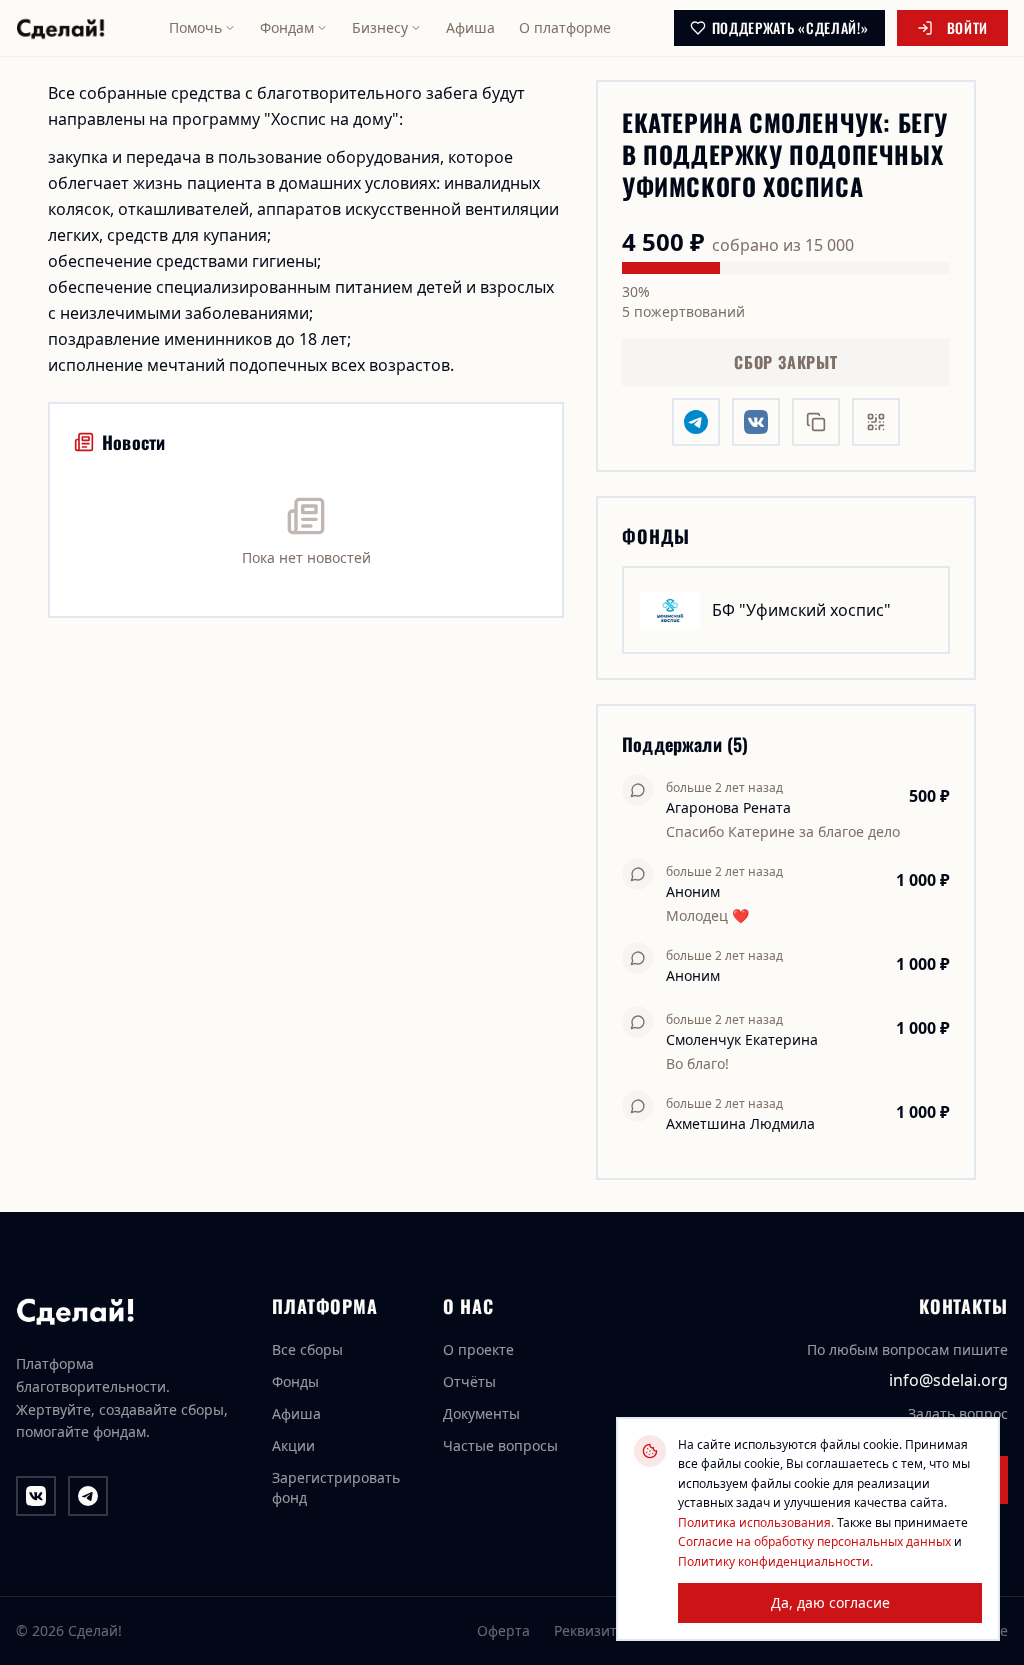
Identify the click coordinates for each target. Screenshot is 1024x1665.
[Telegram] (88, 1496)
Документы (481, 1413)
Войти (968, 27)
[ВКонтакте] (36, 1496)
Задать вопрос (958, 1413)
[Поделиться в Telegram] (696, 422)
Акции (293, 1445)
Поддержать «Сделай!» (790, 27)
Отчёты (469, 1381)
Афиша (470, 27)
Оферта (503, 1630)
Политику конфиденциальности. (775, 1561)
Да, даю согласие (830, 1602)
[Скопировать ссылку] (816, 422)
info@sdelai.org (948, 1380)
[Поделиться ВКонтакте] (756, 422)
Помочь (195, 27)
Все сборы (307, 1349)
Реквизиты (591, 1630)
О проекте (478, 1349)
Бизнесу (380, 27)
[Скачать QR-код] (876, 422)
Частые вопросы (500, 1445)
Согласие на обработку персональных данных (814, 1541)
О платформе (565, 27)
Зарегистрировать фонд (336, 1487)
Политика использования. (756, 1522)
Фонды (295, 1381)
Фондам (287, 27)
